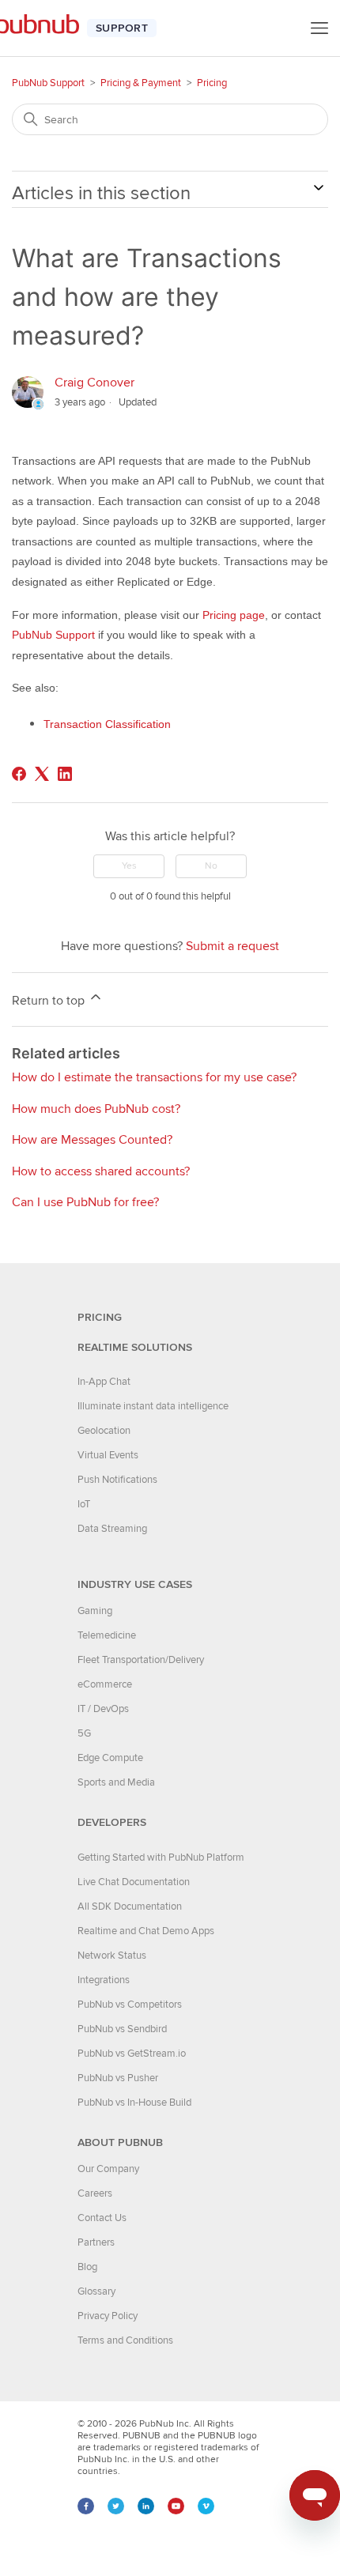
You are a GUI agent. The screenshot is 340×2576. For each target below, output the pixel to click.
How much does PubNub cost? (96, 1109)
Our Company (108, 2169)
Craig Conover (94, 383)
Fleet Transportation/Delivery (141, 1660)
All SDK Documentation (130, 1907)
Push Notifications (117, 1480)
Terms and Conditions (125, 2340)
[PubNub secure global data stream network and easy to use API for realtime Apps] (45, 28)
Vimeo (206, 2506)
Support (122, 28)
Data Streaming (112, 1529)
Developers (112, 1822)
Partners (96, 2242)
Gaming (95, 1611)
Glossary (96, 2291)
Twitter (116, 2506)
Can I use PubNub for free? (85, 1202)
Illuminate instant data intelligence (153, 1406)
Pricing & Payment (141, 83)
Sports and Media (116, 1782)
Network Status (112, 1956)
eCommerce (105, 1684)
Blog (87, 2267)
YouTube (176, 2506)
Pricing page (234, 615)
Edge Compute (110, 1758)
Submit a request (232, 946)
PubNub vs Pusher (118, 2078)
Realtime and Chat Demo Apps (146, 1931)
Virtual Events (108, 1455)
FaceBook (86, 2506)
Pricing (212, 83)
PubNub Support (48, 83)
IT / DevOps (103, 1709)
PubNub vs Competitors (130, 2005)
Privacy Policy (108, 2316)
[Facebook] (19, 774)
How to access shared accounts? (101, 1171)
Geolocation (104, 1431)
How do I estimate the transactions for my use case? (154, 1077)
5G (84, 1733)
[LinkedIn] (65, 774)
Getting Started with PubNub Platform (161, 1858)
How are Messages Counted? (92, 1140)
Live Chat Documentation (134, 1882)
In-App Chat (104, 1382)
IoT (84, 1504)
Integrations (104, 1980)
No (211, 866)
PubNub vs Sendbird (122, 2029)
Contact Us (102, 2218)
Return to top (50, 1001)
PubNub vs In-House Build (134, 2103)
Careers (95, 2193)
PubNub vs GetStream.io (132, 2054)
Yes (129, 866)
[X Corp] (42, 774)
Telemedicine (107, 1635)
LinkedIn (146, 2506)
